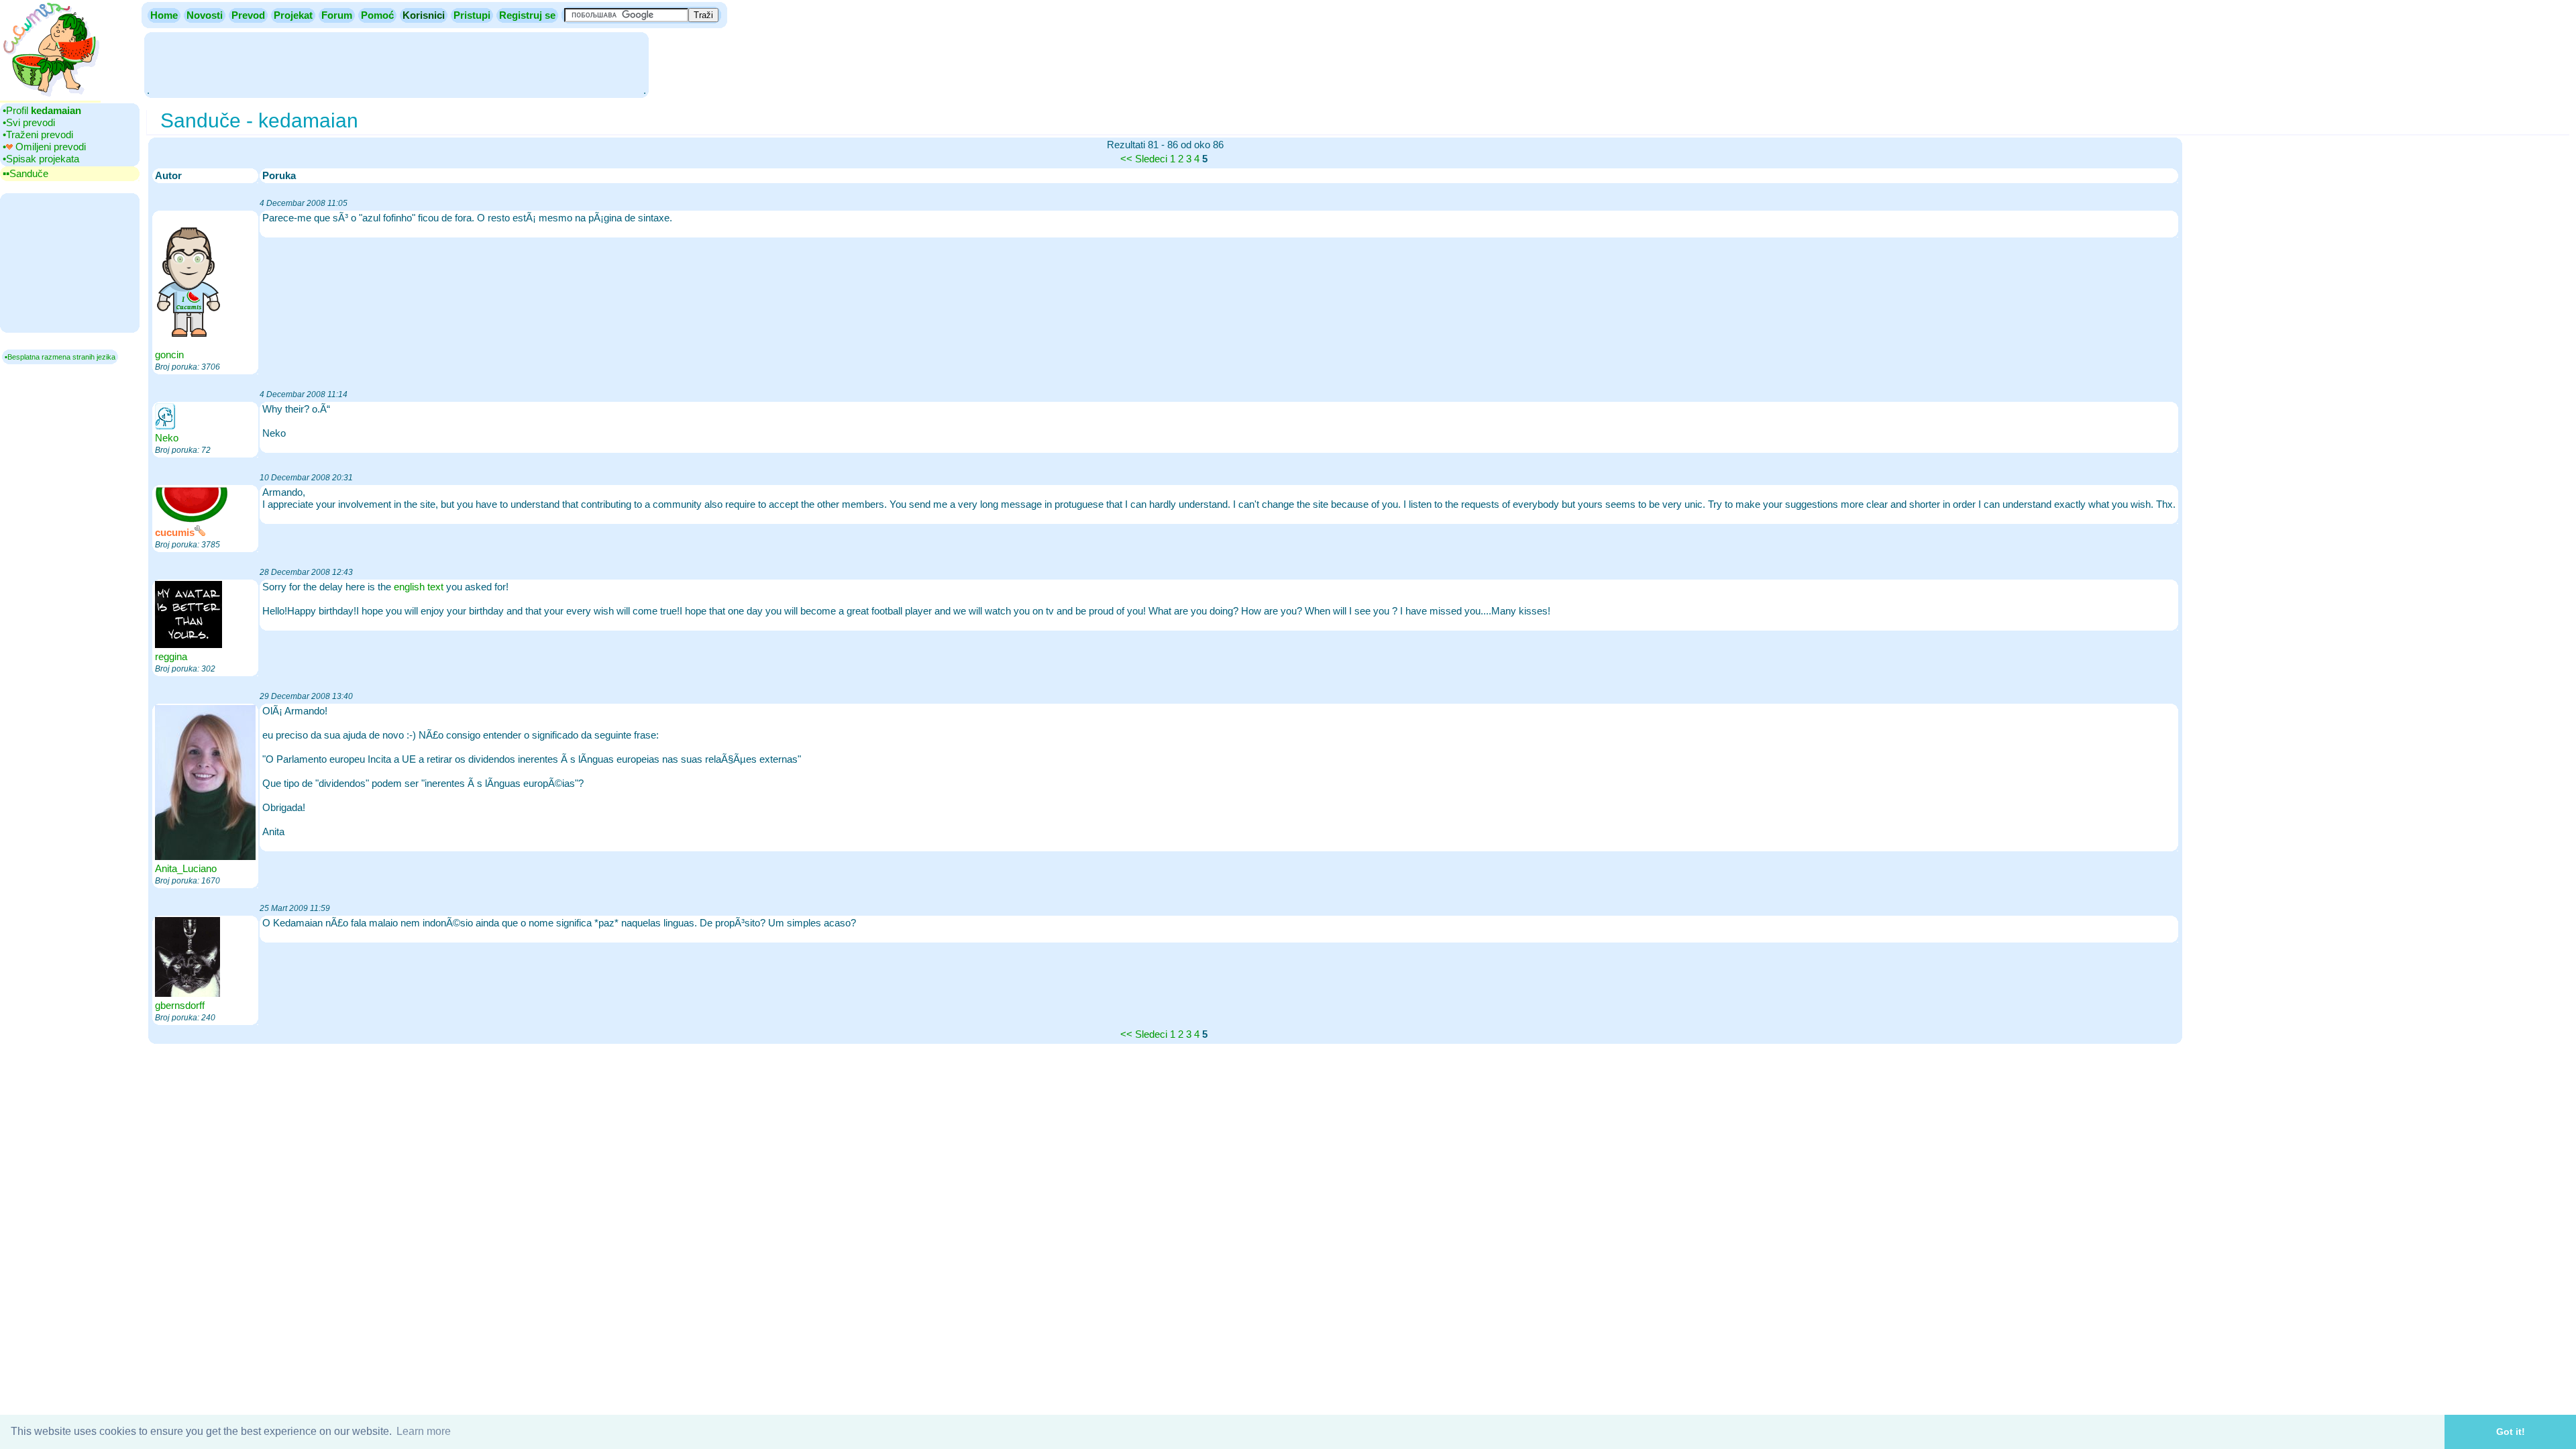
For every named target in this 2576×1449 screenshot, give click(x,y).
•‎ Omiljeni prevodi (44, 147)
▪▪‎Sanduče (25, 173)
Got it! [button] (2511, 1432)
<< (1126, 159)
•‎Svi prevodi (29, 122)
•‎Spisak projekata (41, 159)
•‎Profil (42, 110)
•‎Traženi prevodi (38, 135)
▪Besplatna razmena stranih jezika (60, 357)
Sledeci (1151, 159)
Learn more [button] (424, 1431)
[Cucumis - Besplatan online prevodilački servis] (50, 97)
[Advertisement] (396, 64)
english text (419, 587)
